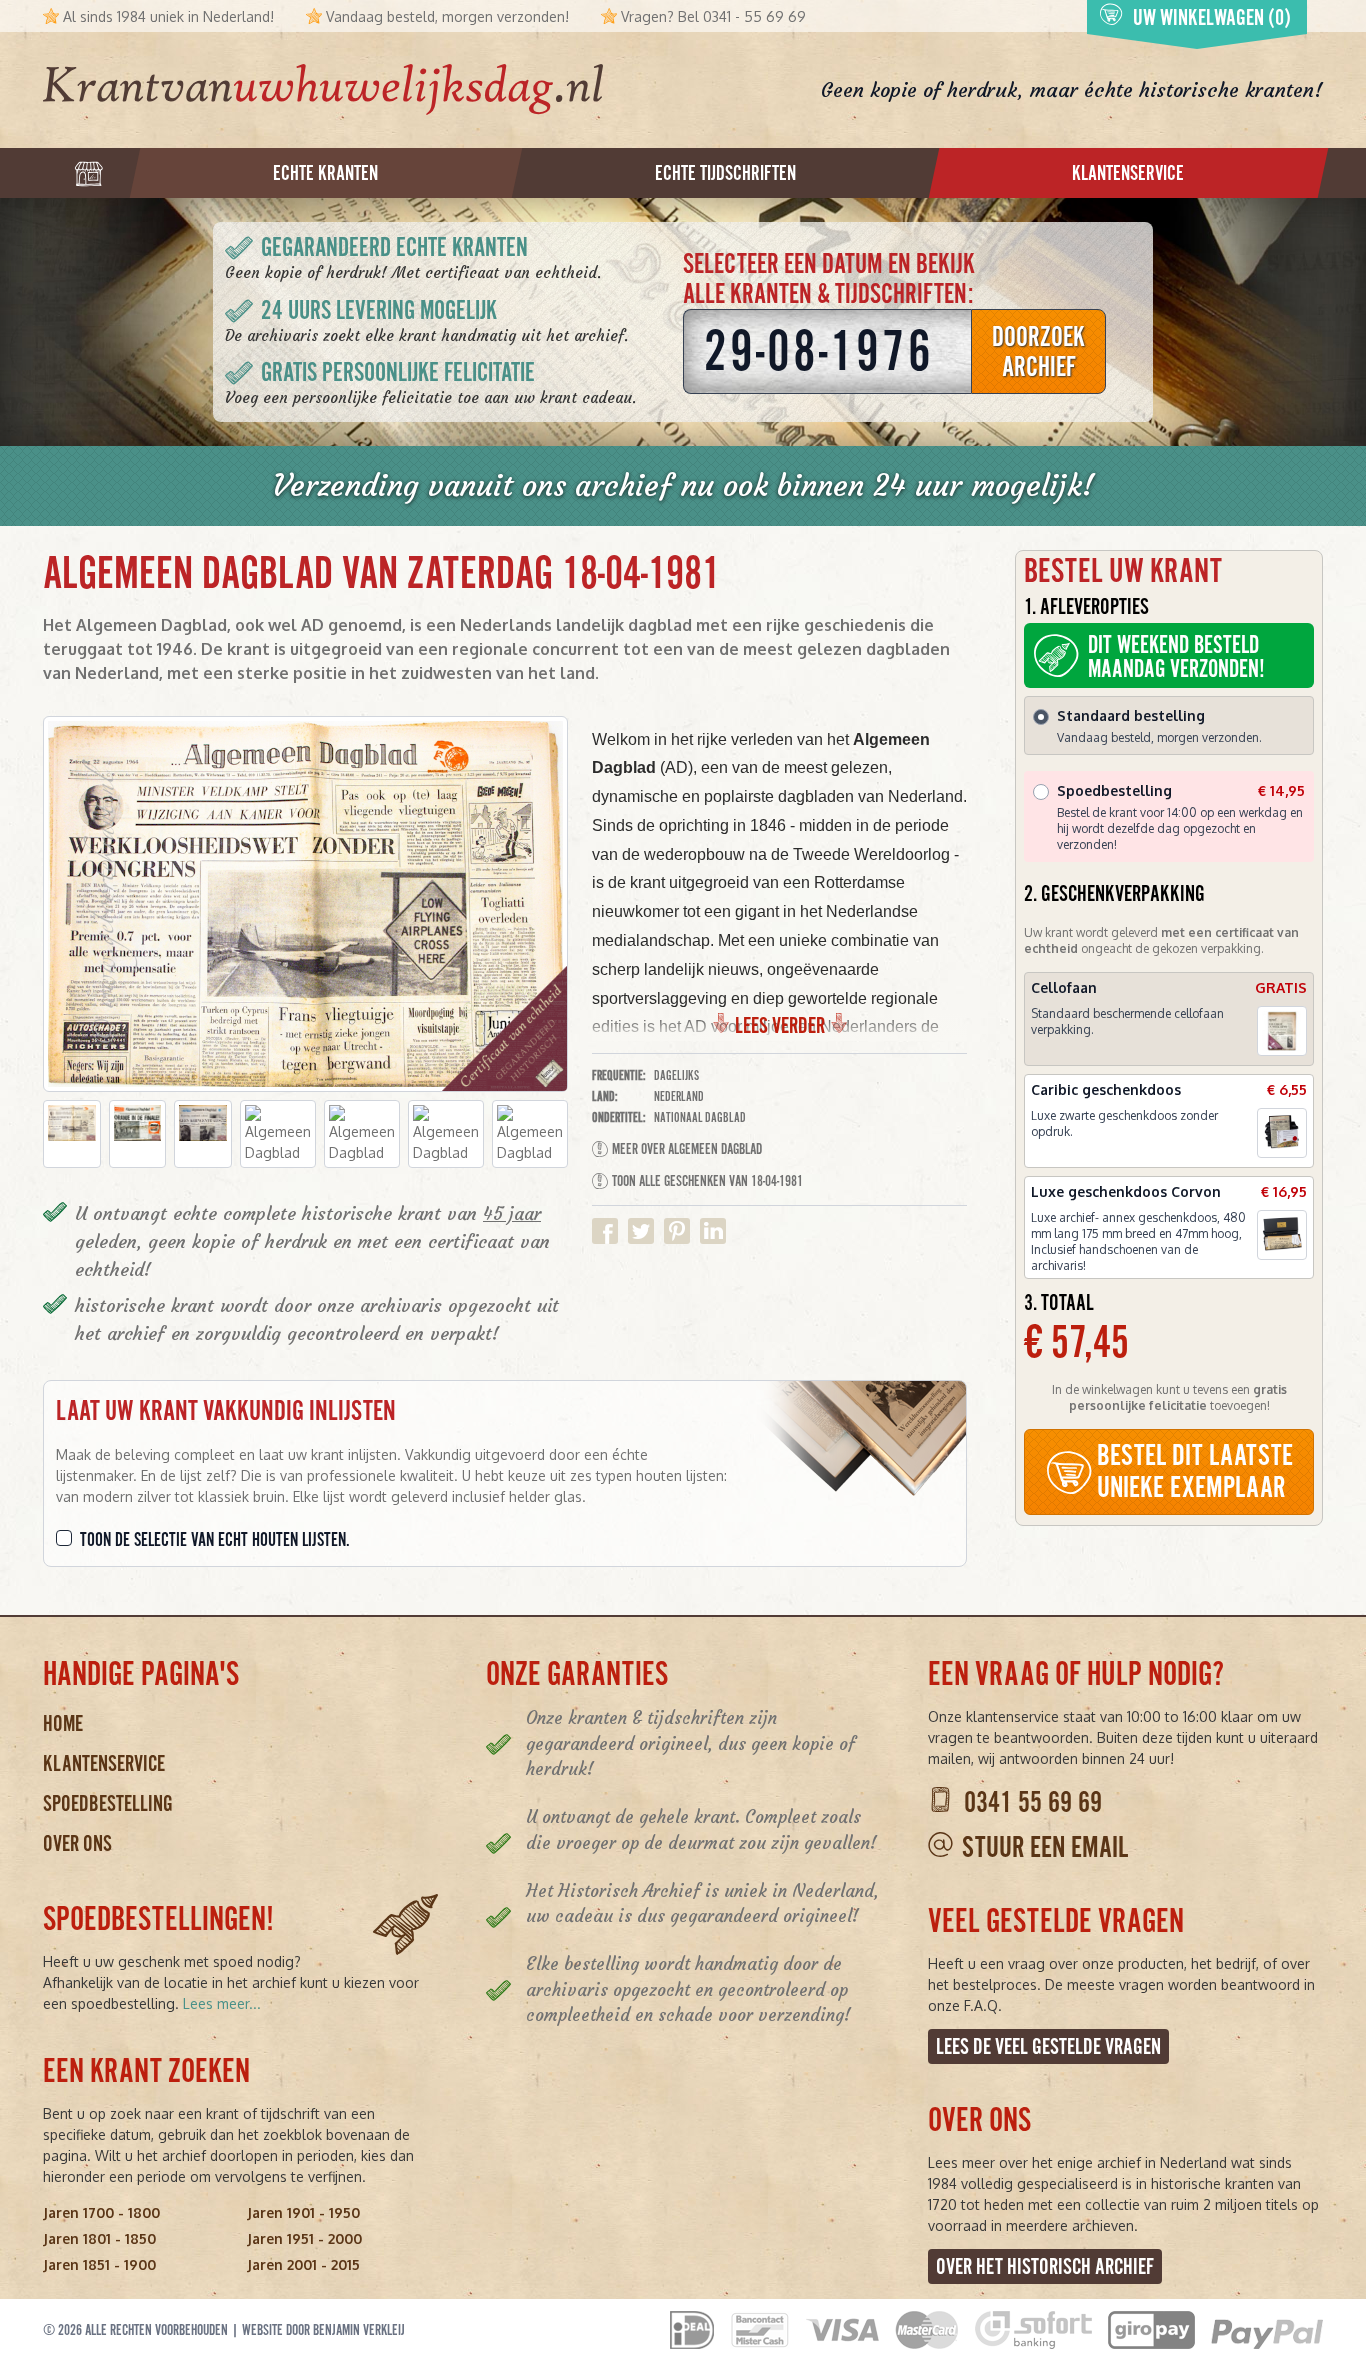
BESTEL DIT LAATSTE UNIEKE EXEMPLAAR (1195, 1471)
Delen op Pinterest (677, 1231)
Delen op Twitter (641, 1231)
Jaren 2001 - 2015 (303, 2264)
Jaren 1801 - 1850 (99, 2238)
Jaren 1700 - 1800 (101, 2212)
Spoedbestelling (108, 1803)
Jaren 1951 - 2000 (304, 2238)
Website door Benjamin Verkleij (323, 2330)
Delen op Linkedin (713, 1231)
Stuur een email (1045, 1847)
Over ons (77, 1843)
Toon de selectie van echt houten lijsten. (215, 1540)
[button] (72, 1134)
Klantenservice (104, 1763)
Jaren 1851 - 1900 (99, 2264)
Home (63, 1723)
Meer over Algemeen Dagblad (687, 1149)
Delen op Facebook (605, 1231)
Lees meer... (222, 2003)
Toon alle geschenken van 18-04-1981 (707, 1181)
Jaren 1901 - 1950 (303, 2212)
